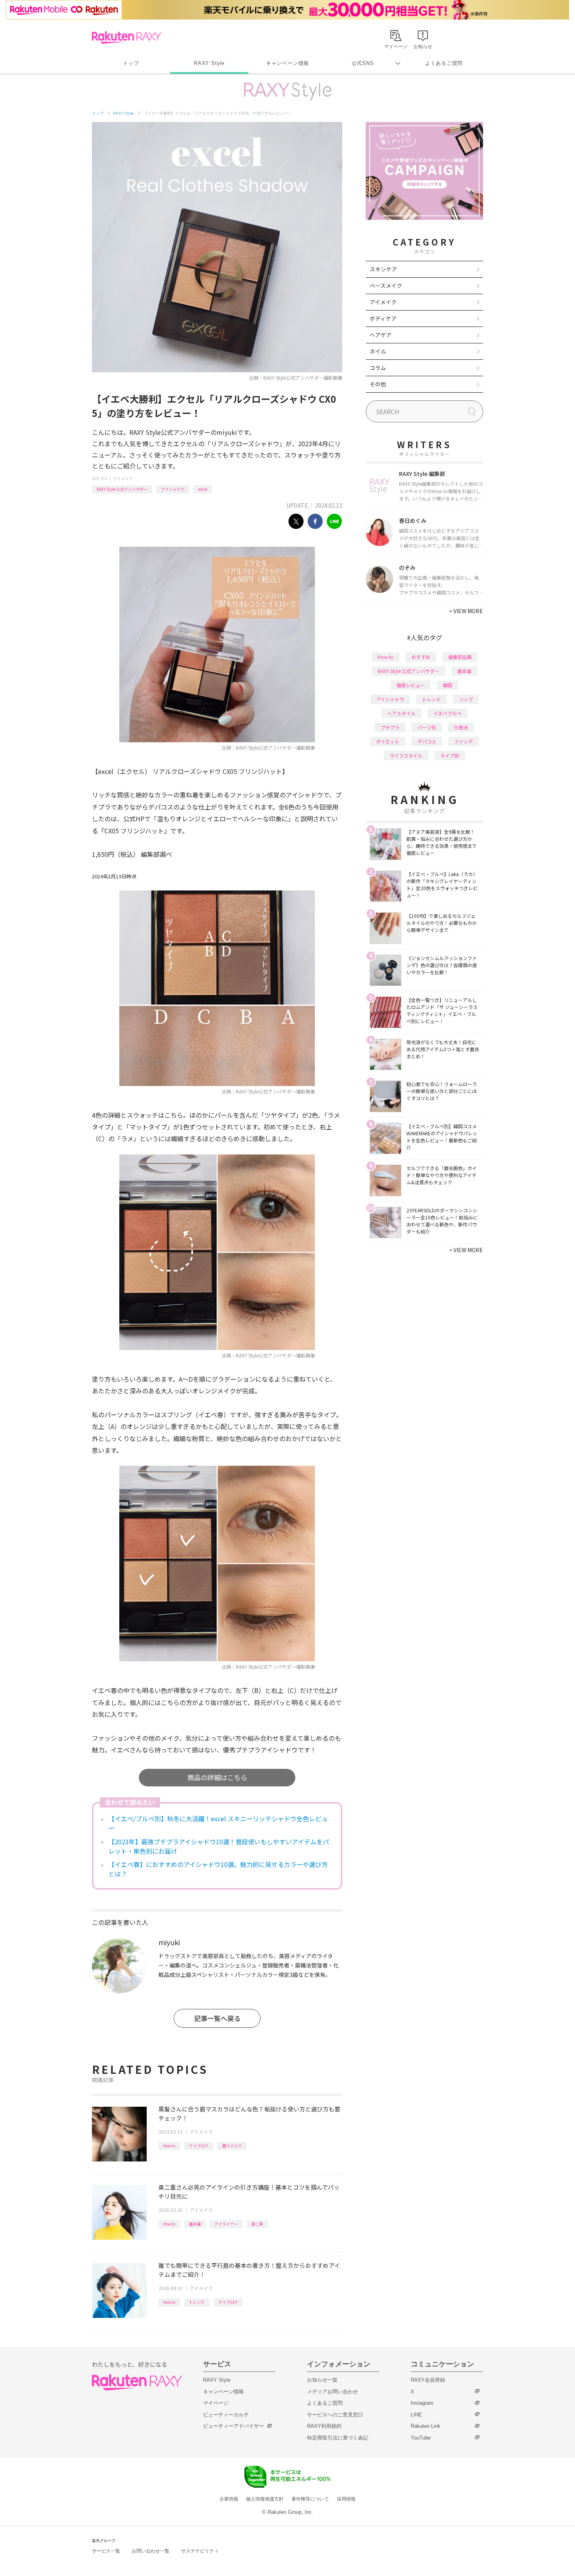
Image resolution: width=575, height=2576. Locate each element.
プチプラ (390, 727)
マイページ (216, 2403)
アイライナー (226, 2224)
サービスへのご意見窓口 (335, 2415)
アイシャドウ (173, 489)
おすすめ (421, 657)
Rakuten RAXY (127, 38)
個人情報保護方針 (265, 2499)
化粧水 (461, 727)
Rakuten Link (426, 2426)
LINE (416, 2415)
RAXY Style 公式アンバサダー (122, 489)
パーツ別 (427, 727)
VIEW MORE (466, 611)
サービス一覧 (106, 2551)
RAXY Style (209, 63)
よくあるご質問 (444, 63)
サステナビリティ (200, 2551)
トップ (131, 63)
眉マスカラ (232, 2146)
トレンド (197, 2302)
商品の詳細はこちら (217, 1777)
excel (203, 489)
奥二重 (257, 2224)
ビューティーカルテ (226, 2415)
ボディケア (383, 318)
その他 (378, 384)
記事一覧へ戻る (217, 2018)
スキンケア (383, 269)
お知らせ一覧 (322, 2380)
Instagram (422, 2403)
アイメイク (123, 478)
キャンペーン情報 (287, 63)
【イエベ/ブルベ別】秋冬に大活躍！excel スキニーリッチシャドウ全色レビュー (218, 1823)
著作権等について (310, 2499)
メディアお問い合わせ (332, 2392)
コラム (378, 368)
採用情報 (346, 2499)
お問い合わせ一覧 (151, 2551)
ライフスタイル (406, 755)
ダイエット (388, 741)
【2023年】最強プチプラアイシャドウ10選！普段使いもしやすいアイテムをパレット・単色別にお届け (219, 1846)
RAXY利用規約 (324, 2426)
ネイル (378, 351)
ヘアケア (381, 335)
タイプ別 (450, 755)
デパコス (427, 741)
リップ (466, 699)
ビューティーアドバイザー (234, 2426)
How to (169, 2146)
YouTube (421, 2438)
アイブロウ (199, 2146)
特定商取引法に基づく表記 (338, 2438)
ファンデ (464, 741)
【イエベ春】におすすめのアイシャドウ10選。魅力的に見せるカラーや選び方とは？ (218, 1869)
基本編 (195, 2224)
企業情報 (229, 2499)
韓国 (447, 685)
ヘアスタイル (401, 713)
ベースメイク (386, 285)
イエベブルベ (447, 713)
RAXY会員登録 (428, 2380)
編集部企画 (460, 657)
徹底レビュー (411, 685)
